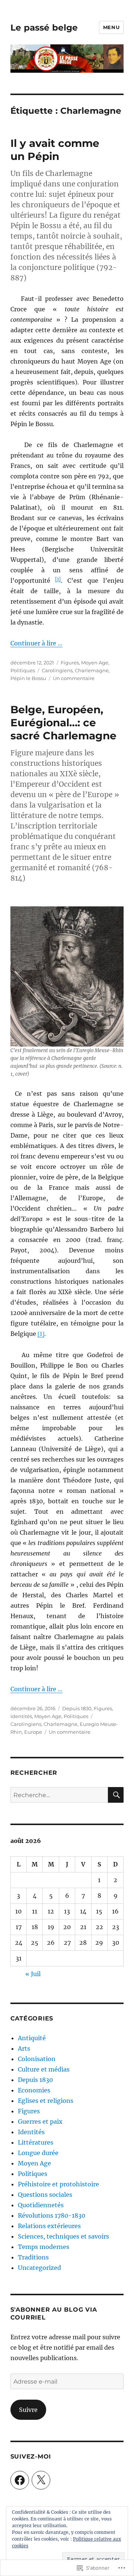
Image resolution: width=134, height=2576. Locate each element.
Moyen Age (95, 663)
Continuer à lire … (36, 643)
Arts (24, 2048)
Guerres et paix (40, 2121)
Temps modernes (44, 2247)
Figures (70, 663)
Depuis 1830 (77, 1708)
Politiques (23, 670)
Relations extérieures (49, 2226)
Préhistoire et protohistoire (58, 2184)
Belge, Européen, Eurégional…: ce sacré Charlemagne (63, 723)
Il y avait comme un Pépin (55, 150)
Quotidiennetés (41, 2205)
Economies (34, 2090)
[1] (58, 579)
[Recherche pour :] (59, 1795)
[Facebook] (20, 2480)
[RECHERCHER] (116, 1795)
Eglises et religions (46, 2101)
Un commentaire (74, 678)
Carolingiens (57, 670)
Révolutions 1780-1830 (52, 2215)
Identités (21, 1716)
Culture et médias (44, 2069)
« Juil (33, 1974)
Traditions (33, 2257)
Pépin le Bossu (28, 678)
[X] (41, 2480)
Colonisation (37, 2059)
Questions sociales (45, 2195)
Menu (111, 27)
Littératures (36, 2142)
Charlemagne (92, 670)
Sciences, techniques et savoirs (63, 2236)
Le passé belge (44, 28)
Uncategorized (39, 2268)
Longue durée (38, 2153)
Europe (33, 1732)
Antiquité (32, 2038)
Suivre (28, 2410)
